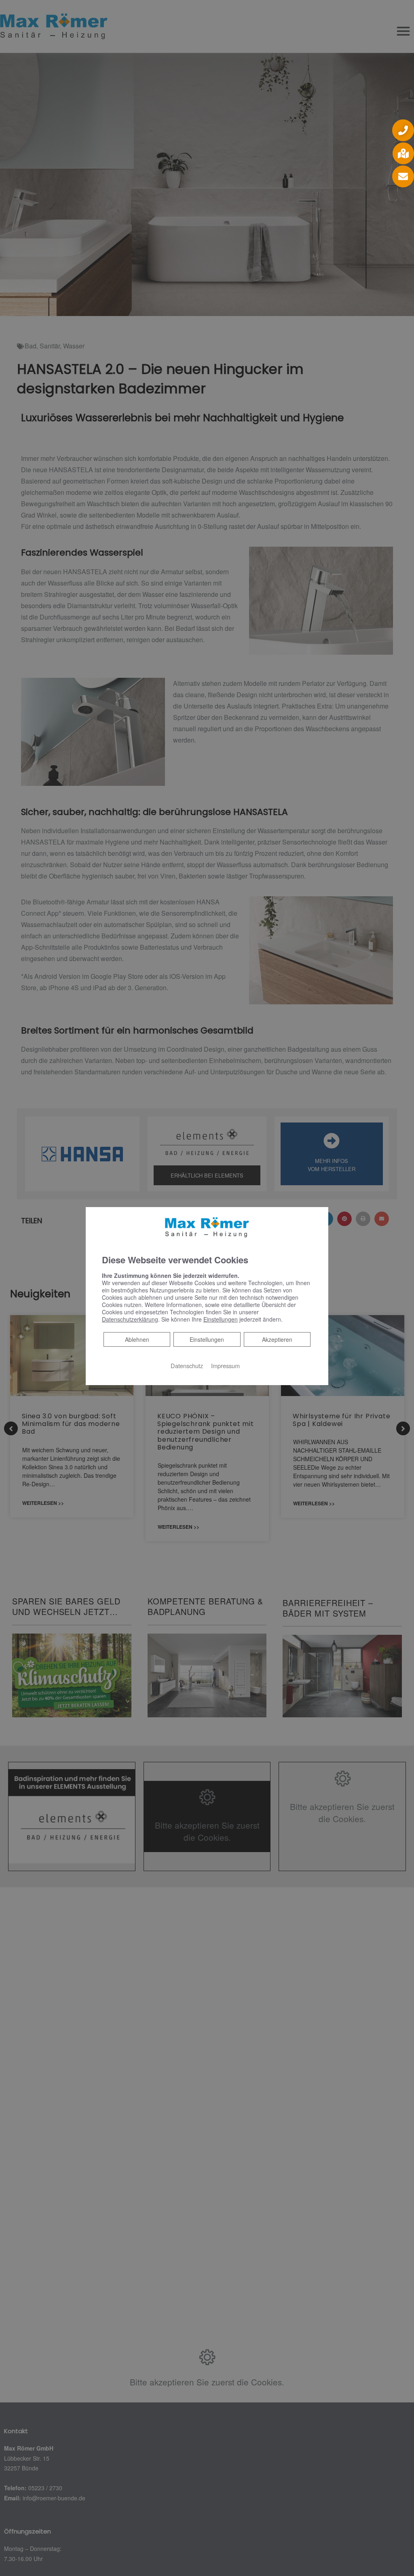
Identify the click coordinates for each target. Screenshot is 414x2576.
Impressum (225, 1365)
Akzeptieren (277, 1339)
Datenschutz (187, 1365)
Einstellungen (207, 1339)
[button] (403, 130)
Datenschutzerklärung (130, 1319)
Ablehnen (137, 1339)
